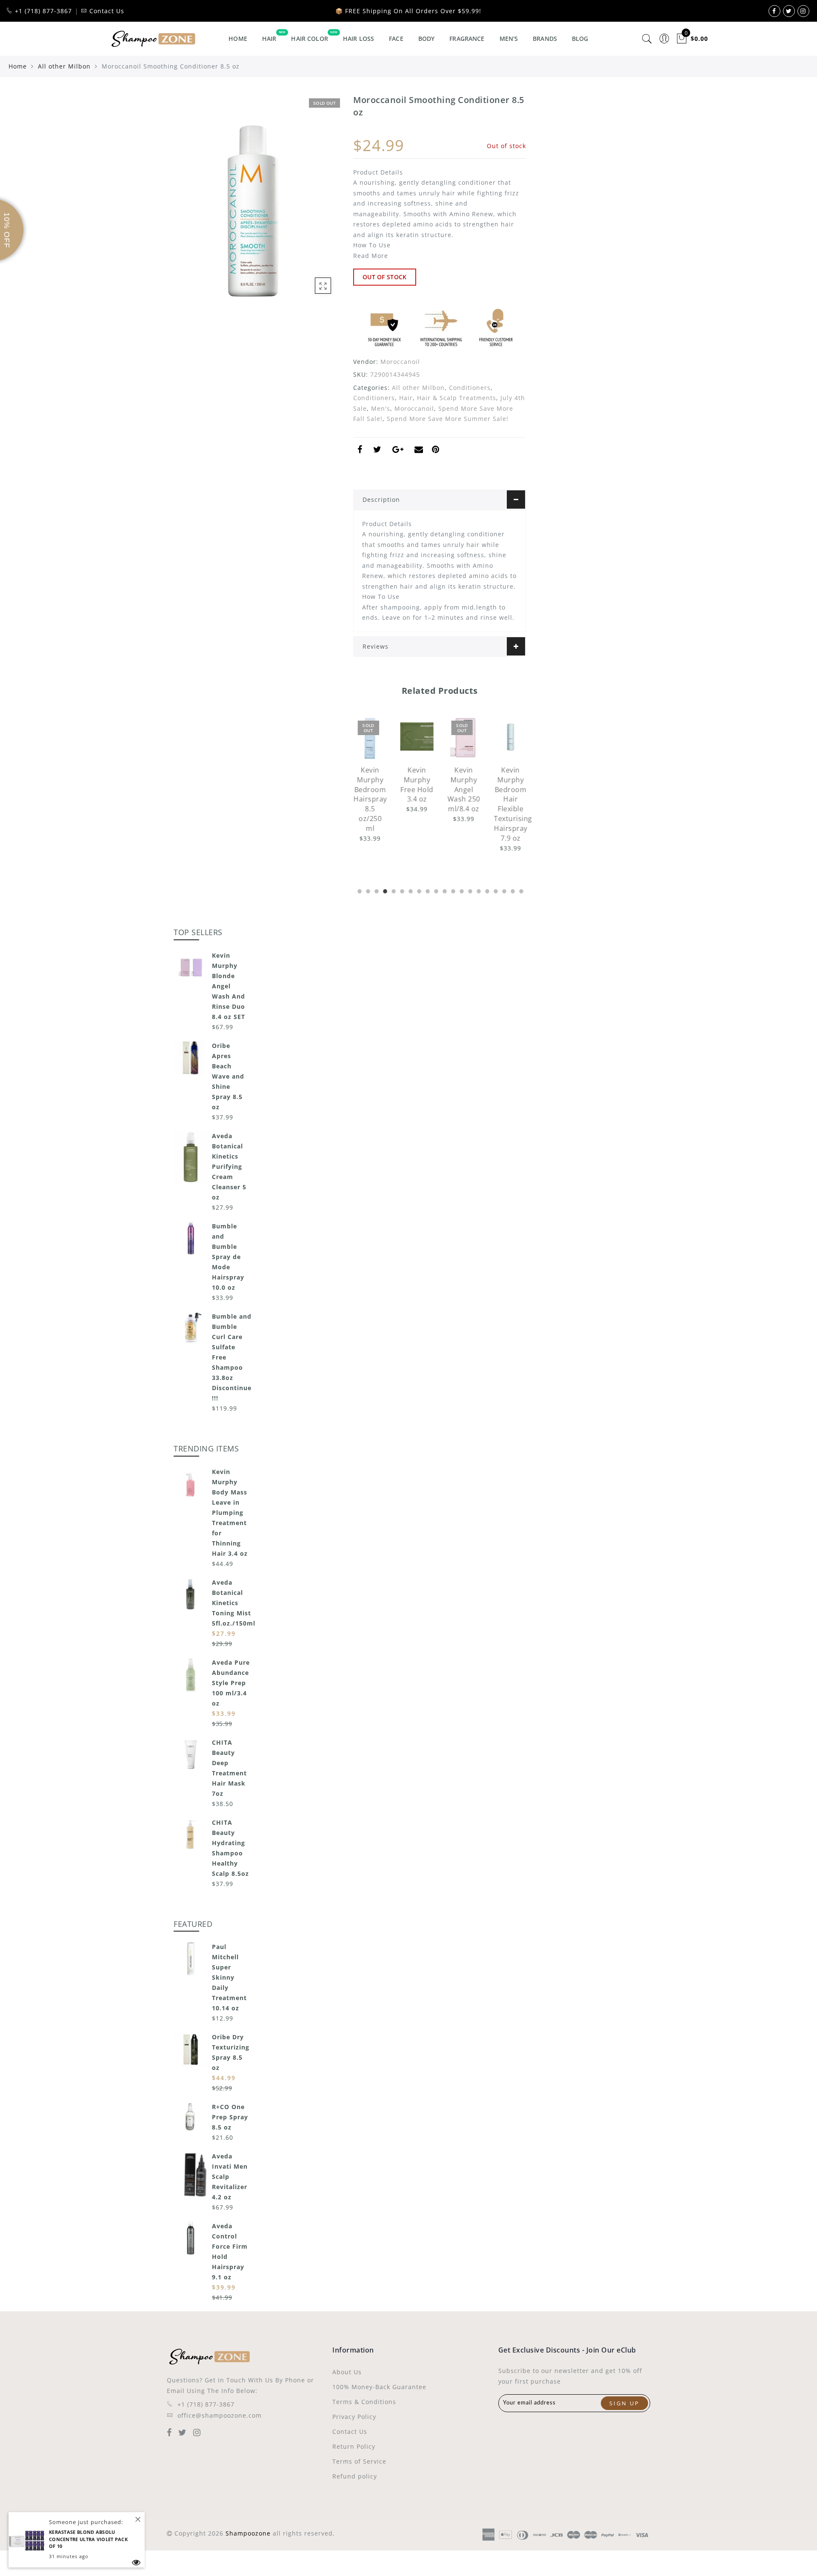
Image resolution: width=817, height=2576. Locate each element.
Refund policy (355, 2476)
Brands (545, 39)
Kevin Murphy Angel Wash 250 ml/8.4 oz (464, 789)
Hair (269, 39)
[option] (370, 780)
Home (238, 39)
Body (427, 39)
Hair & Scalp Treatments (457, 398)
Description (381, 499)
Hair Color (309, 39)
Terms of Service (359, 2461)
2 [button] (367, 890)
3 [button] (376, 890)
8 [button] (418, 890)
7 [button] (410, 890)
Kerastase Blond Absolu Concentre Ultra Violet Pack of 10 (88, 2539)
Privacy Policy (354, 2417)
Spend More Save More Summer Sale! (448, 419)
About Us (347, 2372)
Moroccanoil (400, 362)
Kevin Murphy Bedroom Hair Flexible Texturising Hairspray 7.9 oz (513, 804)
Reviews (376, 646)
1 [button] (359, 890)
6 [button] (401, 890)
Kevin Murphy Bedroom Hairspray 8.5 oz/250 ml (370, 799)
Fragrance (467, 39)
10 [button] (435, 890)
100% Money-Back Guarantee (379, 2387)
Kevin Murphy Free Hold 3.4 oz (417, 785)
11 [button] (444, 890)
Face (396, 39)
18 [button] (503, 890)
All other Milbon (64, 66)
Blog (580, 39)
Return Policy (354, 2446)
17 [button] (495, 890)
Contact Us (350, 2431)
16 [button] (486, 890)
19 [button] (512, 890)
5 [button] (393, 890)
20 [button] (520, 890)
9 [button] (427, 890)
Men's (509, 39)
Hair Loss (359, 39)
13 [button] (461, 890)
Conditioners (470, 388)
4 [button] (384, 890)
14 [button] (469, 890)
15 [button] (478, 890)
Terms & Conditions (364, 2402)
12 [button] (452, 890)
